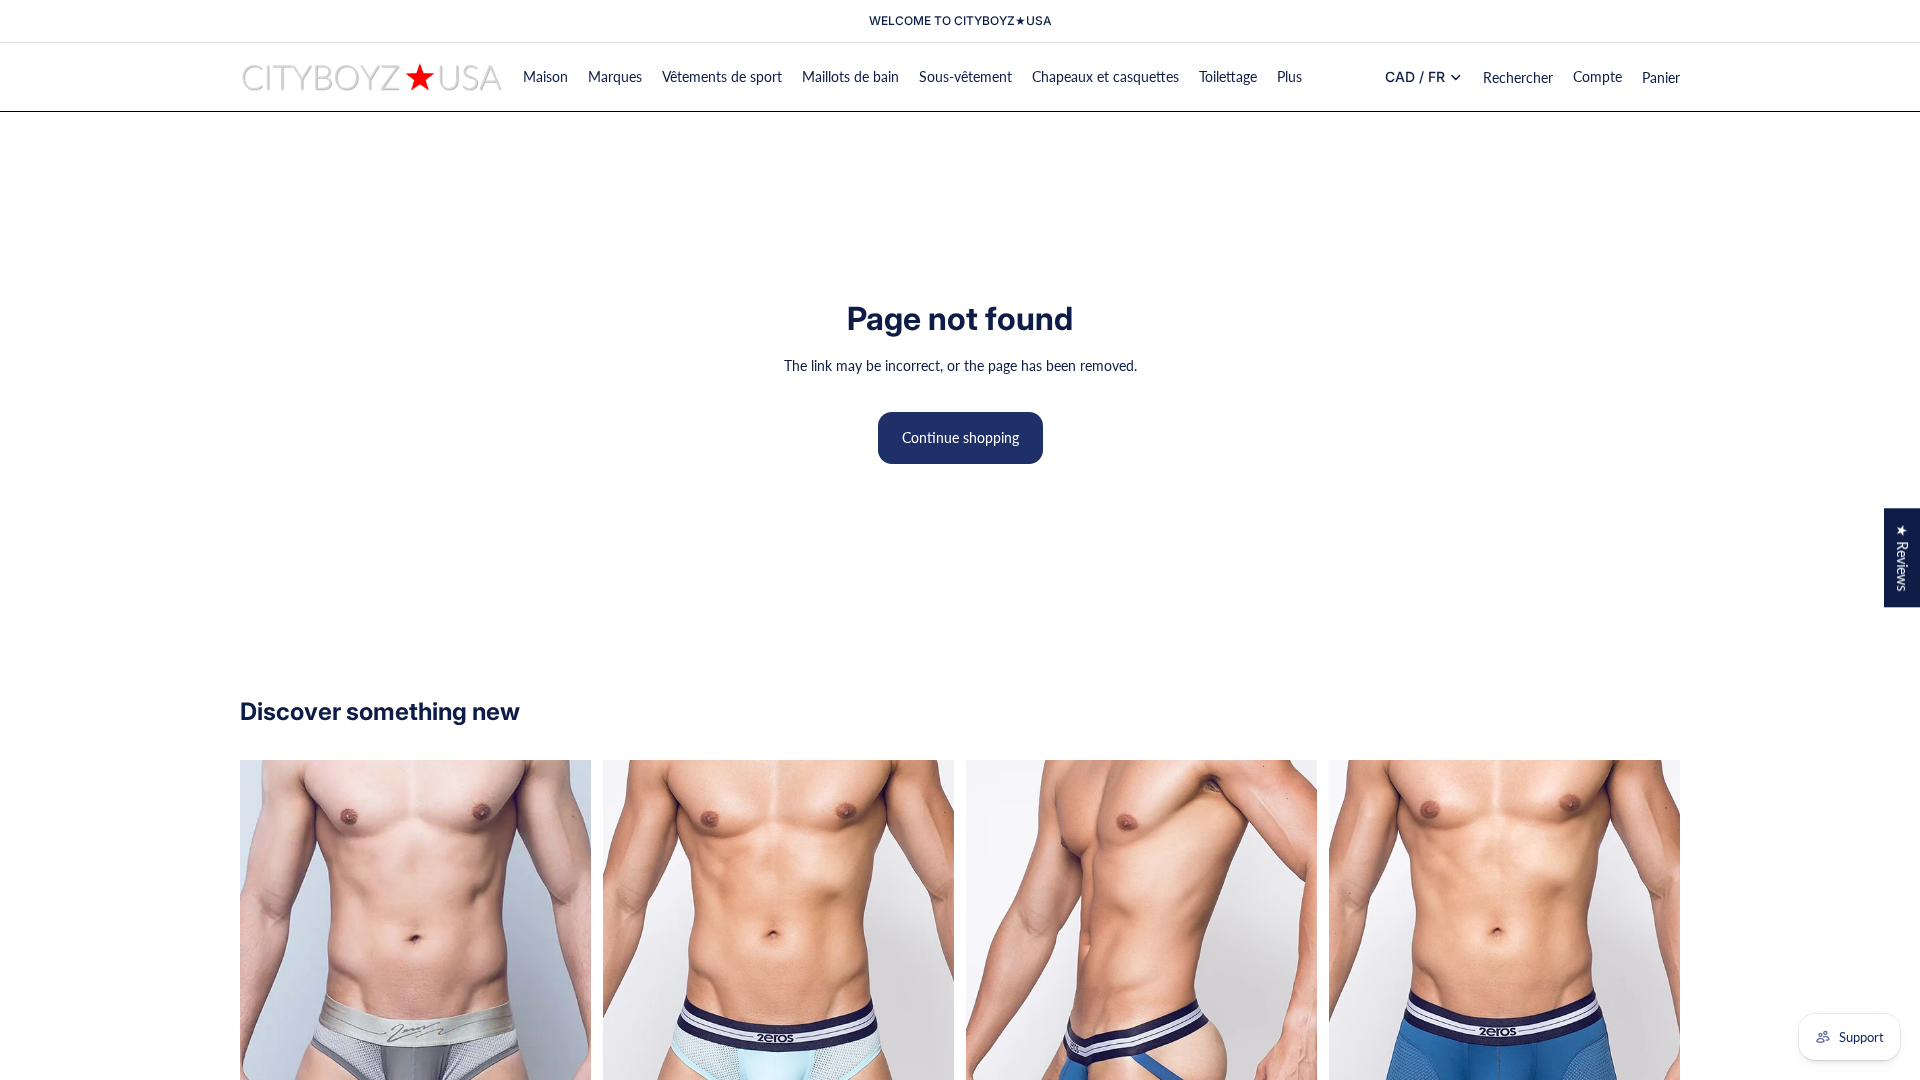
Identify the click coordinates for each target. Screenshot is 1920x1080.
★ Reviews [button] (1902, 557)
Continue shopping (960, 437)
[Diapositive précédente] (270, 983)
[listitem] (1289, 77)
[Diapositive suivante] (561, 983)
